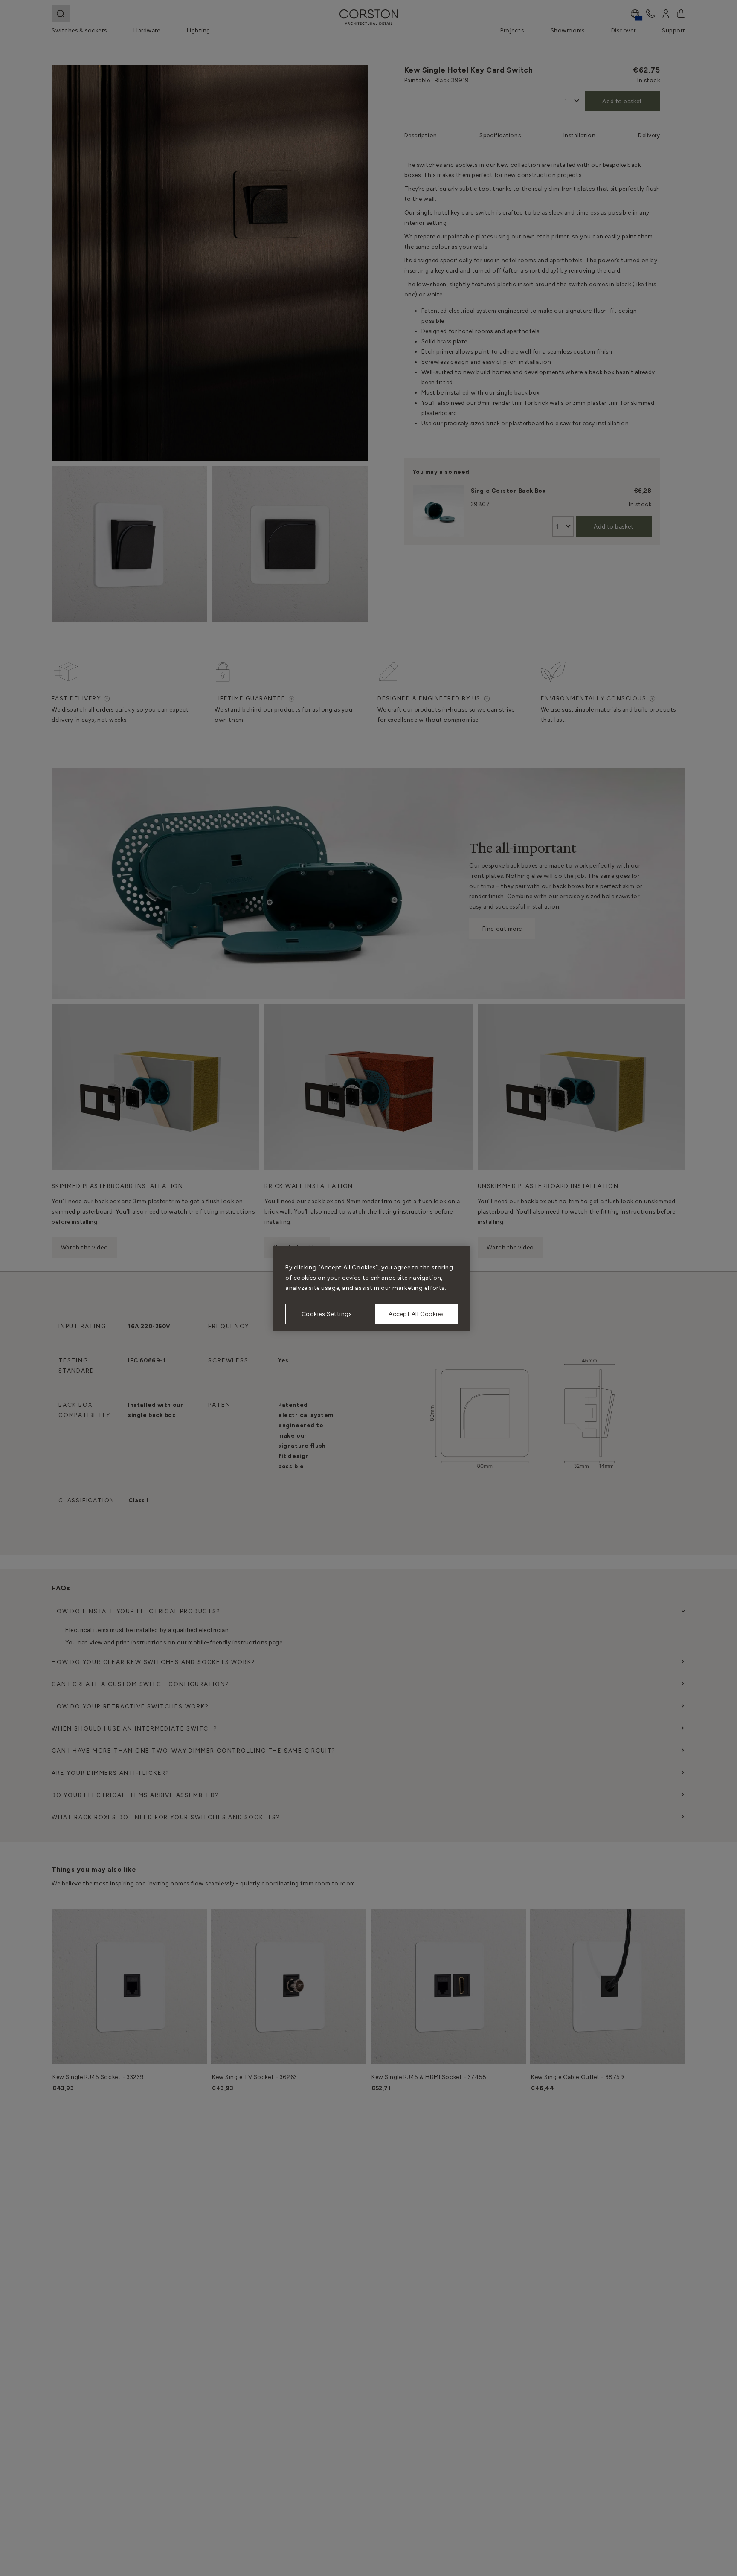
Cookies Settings (327, 1314)
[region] (371, 1288)
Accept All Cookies (416, 1314)
